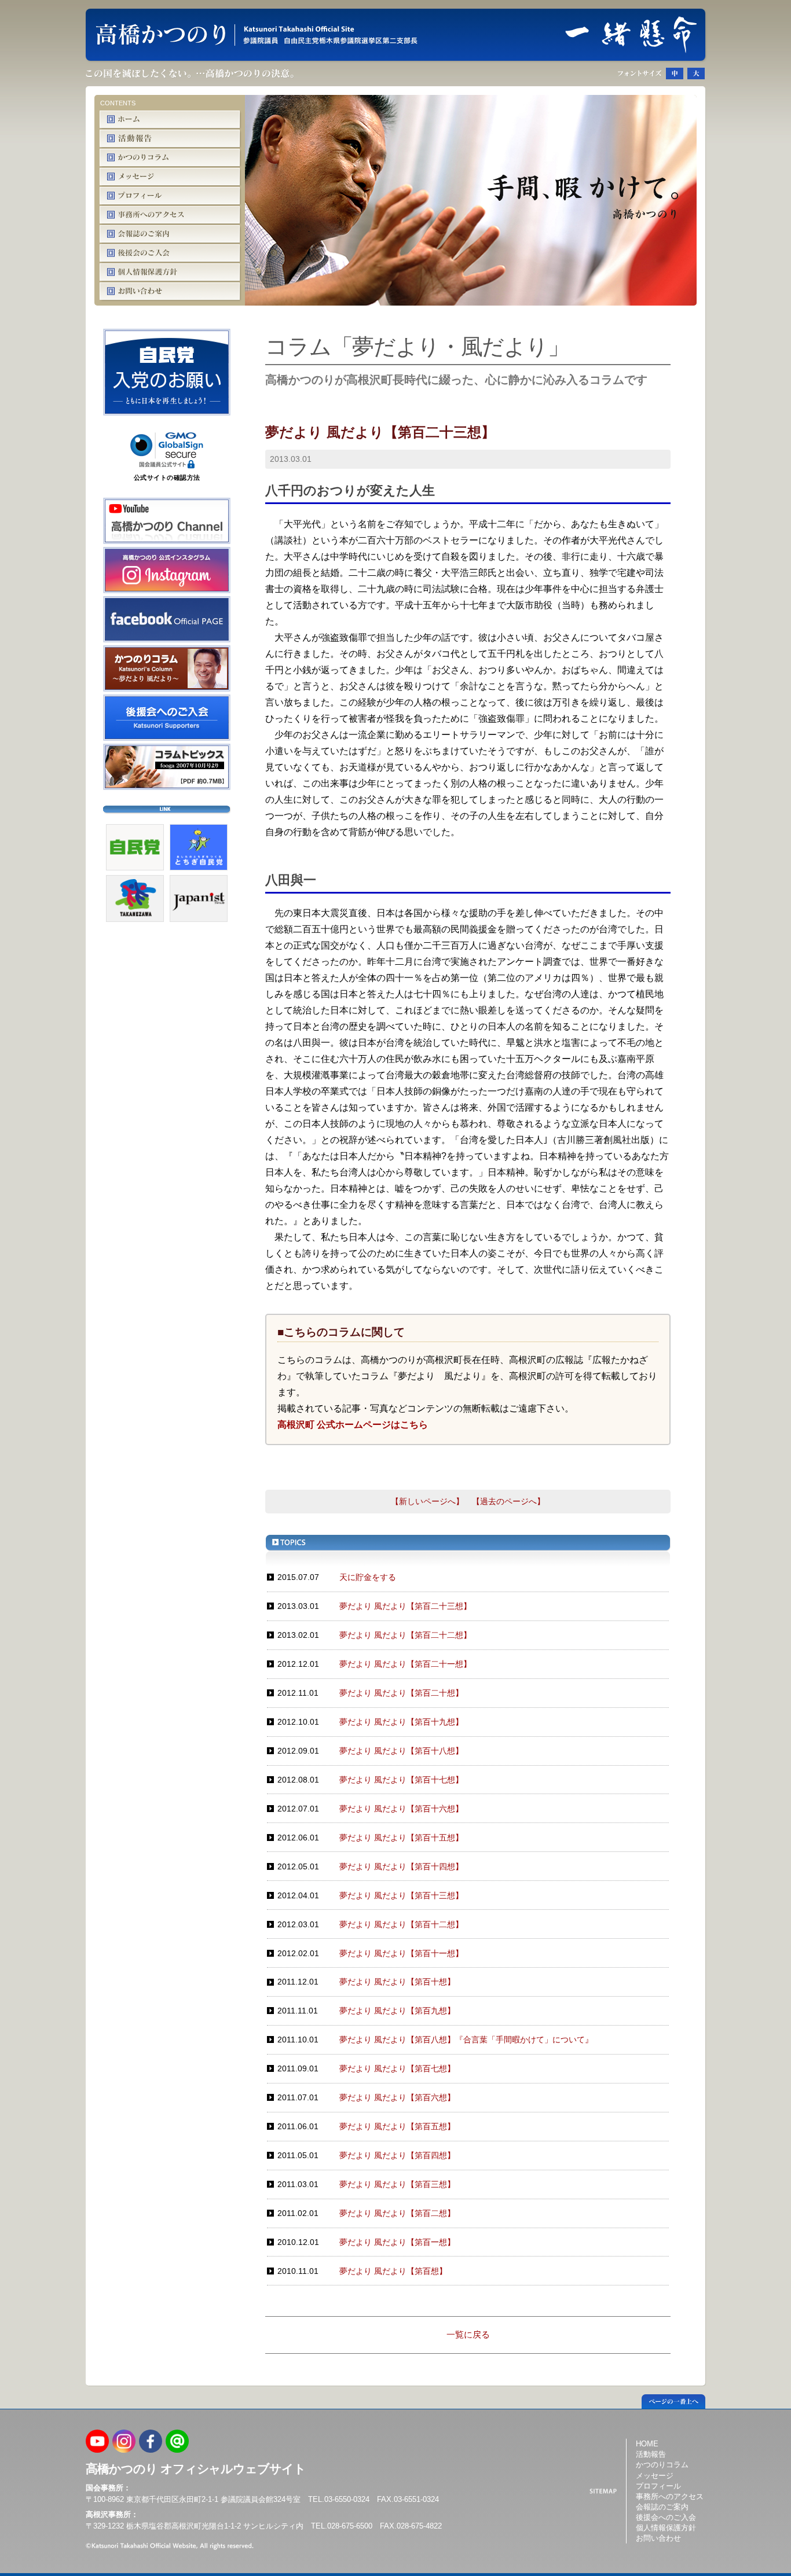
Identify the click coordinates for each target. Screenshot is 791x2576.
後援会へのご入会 (666, 2517)
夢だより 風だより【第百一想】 (397, 2242)
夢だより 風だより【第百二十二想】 (405, 1635)
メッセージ (655, 2475)
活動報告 (651, 2454)
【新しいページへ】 (427, 1501)
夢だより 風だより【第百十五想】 (401, 1838)
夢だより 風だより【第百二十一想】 (405, 1664)
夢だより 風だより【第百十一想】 (401, 1953)
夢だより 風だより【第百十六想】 (401, 1809)
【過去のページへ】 (508, 1501)
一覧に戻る (468, 2334)
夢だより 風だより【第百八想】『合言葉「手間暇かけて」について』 (466, 2040)
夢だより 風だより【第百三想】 (397, 2184)
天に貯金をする (368, 1577)
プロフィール (658, 2485)
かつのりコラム (662, 2465)
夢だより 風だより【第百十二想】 (401, 1924)
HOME (647, 2444)
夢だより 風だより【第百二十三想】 (405, 1606)
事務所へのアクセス (670, 2496)
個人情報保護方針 (666, 2528)
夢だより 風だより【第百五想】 (397, 2126)
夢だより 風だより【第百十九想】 (401, 1722)
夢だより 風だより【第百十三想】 (401, 1895)
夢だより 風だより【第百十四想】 (401, 1866)
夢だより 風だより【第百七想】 (397, 2068)
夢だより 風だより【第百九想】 (397, 2011)
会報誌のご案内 (662, 2506)
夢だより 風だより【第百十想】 (397, 1982)
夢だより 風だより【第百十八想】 (401, 1751)
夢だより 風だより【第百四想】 (397, 2155)
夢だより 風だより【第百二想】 (397, 2213)
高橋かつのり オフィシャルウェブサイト (196, 2469)
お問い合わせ (658, 2538)
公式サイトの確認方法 (167, 477)
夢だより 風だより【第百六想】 (397, 2097)
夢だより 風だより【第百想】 (393, 2271)
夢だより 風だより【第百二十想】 (401, 1693)
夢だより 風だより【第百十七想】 (401, 1780)
